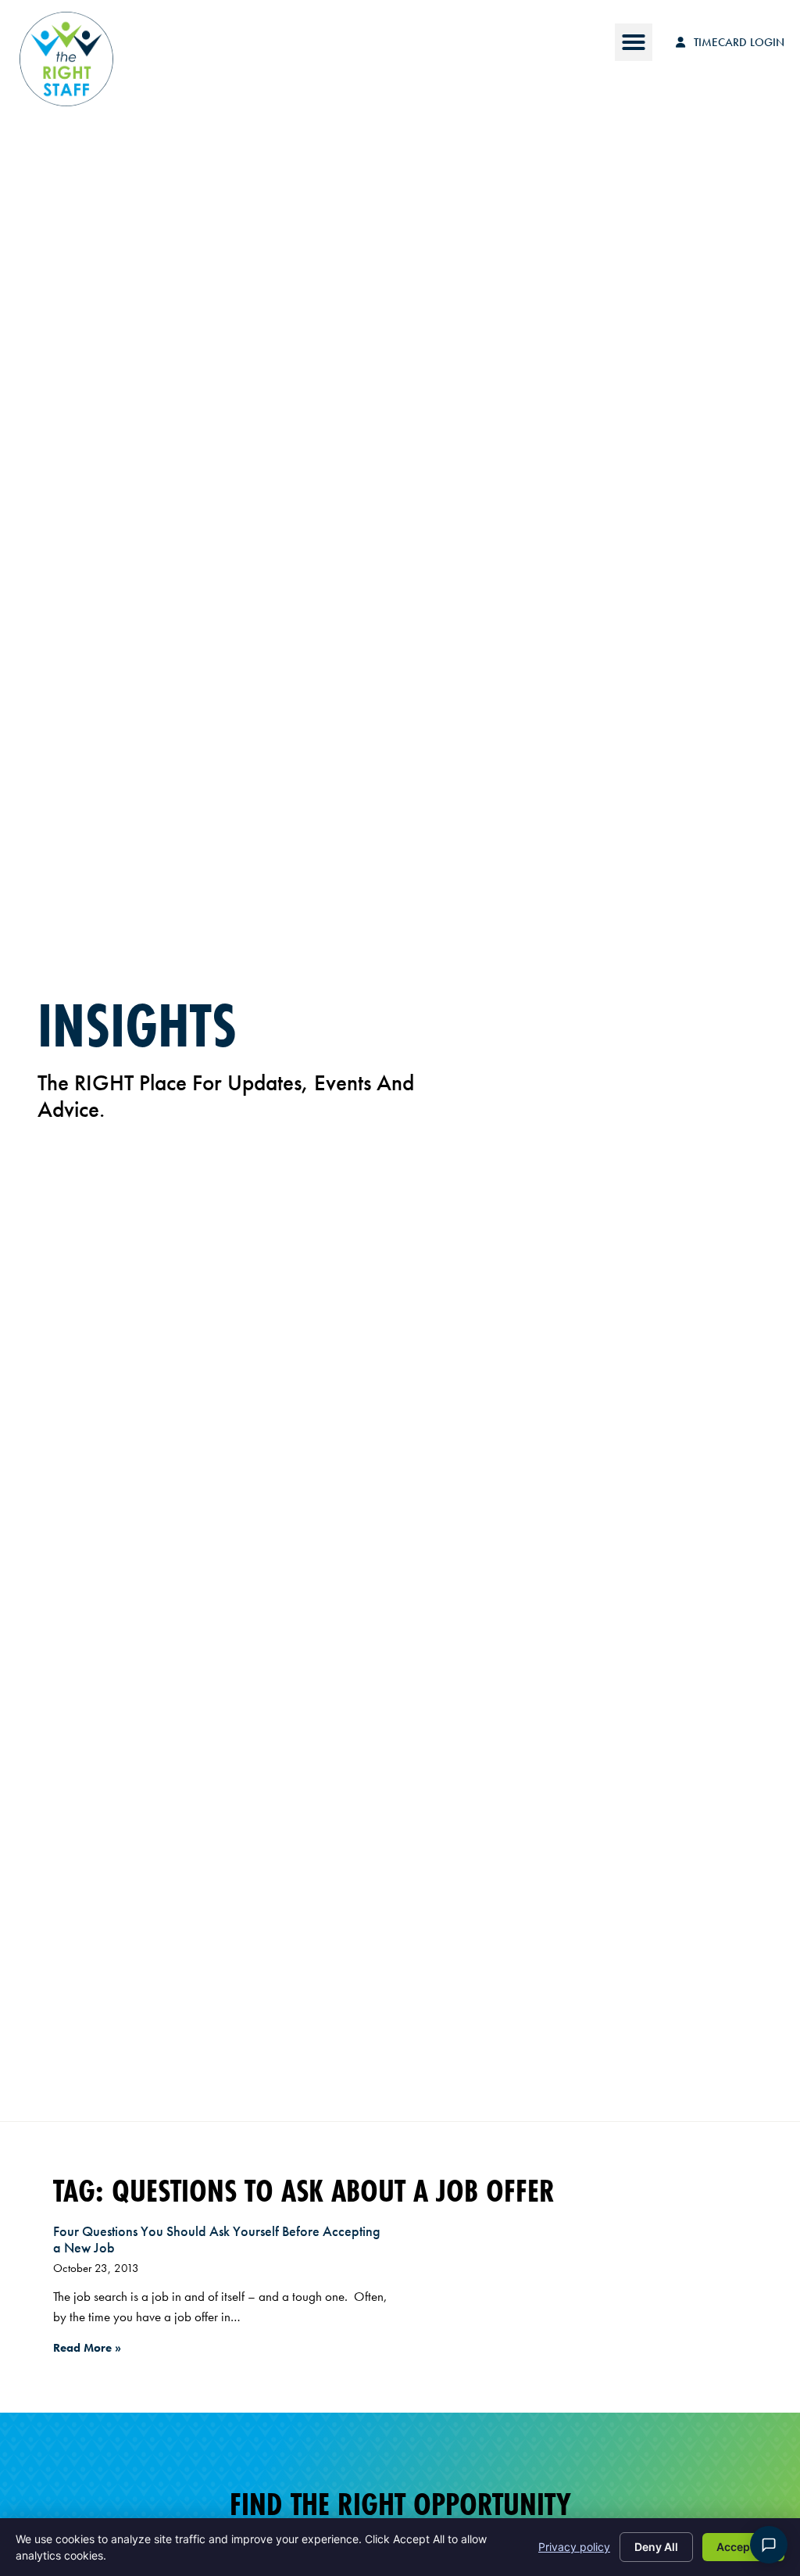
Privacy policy (574, 2547)
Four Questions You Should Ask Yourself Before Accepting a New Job (217, 2240)
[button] (634, 42)
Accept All (743, 2547)
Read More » (87, 2348)
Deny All (656, 2547)
